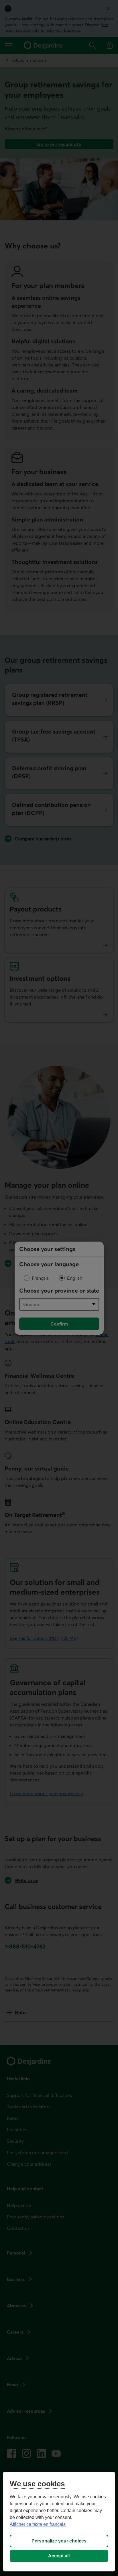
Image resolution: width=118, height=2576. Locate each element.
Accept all (59, 2556)
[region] (59, 2522)
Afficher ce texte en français (38, 2524)
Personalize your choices (59, 2541)
